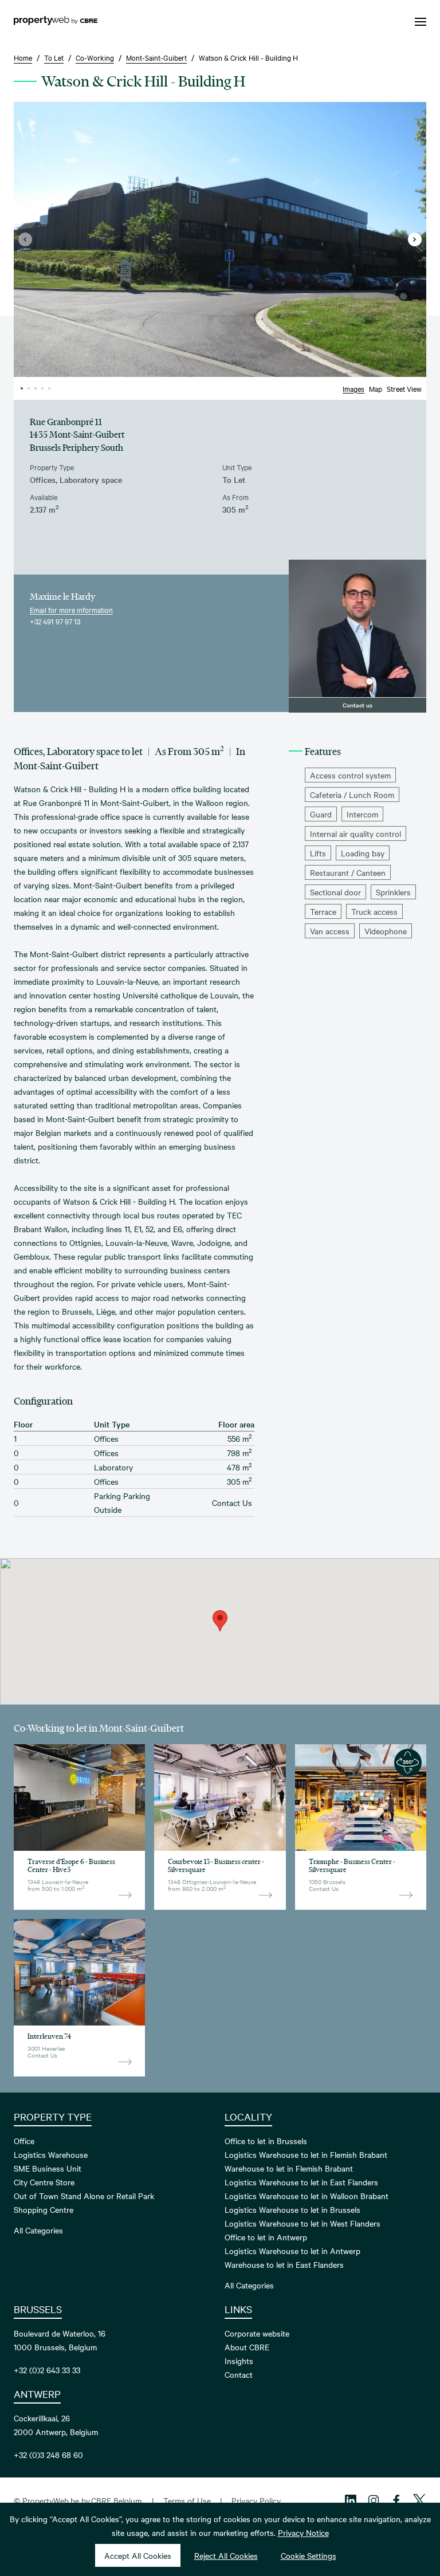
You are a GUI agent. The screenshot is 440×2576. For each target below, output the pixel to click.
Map (376, 388)
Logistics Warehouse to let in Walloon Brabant (307, 2196)
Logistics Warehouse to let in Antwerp (292, 2251)
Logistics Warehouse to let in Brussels (292, 2209)
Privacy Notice (303, 2532)
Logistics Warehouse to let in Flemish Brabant (306, 2154)
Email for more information (71, 609)
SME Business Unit (48, 2168)
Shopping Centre (44, 2209)
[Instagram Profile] (374, 2500)
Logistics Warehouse (51, 2154)
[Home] (56, 22)
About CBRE (247, 2347)
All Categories (38, 2230)
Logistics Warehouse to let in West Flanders (302, 2223)
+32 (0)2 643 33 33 (47, 2370)
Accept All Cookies (138, 2555)
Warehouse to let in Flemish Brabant (289, 2168)
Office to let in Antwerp (266, 2237)
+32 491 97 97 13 (55, 621)
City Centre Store (44, 2182)
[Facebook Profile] (396, 2500)
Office (24, 2141)
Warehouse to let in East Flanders (284, 2264)
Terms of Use (187, 2500)
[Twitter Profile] (419, 2500)
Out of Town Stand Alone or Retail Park (84, 2196)
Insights (239, 2361)
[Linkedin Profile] (351, 2500)
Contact (239, 2374)
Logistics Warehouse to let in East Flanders (301, 2182)
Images (353, 388)
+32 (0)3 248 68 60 (48, 2455)
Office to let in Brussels (266, 2141)
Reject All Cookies (226, 2555)
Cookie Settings (309, 2555)
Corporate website (257, 2333)
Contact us (357, 705)
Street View (404, 388)
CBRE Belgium (116, 2500)
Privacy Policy (256, 2500)
